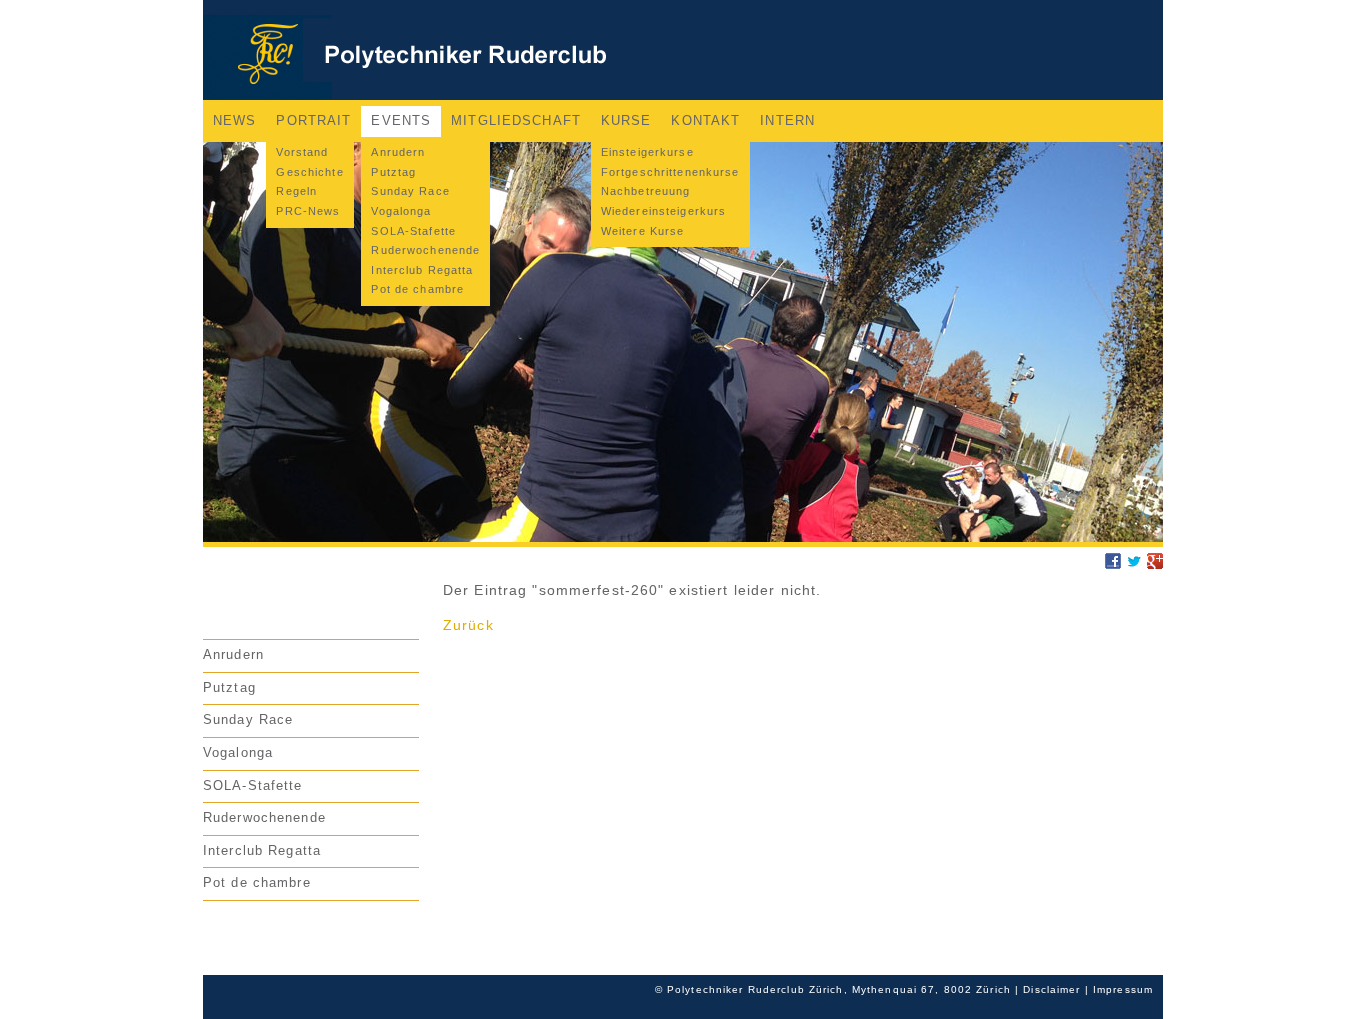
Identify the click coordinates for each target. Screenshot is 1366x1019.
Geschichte (309, 172)
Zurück (468, 625)
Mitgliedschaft (516, 121)
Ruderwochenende (425, 250)
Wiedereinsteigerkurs (663, 211)
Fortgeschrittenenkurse (670, 172)
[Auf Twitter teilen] (1134, 564)
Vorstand (302, 152)
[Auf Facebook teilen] (1113, 564)
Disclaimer (1051, 989)
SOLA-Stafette (413, 231)
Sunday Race (410, 191)
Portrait (313, 121)
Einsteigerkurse (647, 152)
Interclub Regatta (422, 270)
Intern (787, 121)
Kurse (626, 121)
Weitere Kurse (643, 231)
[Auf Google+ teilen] (1155, 564)
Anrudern (398, 152)
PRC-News (308, 211)
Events (401, 121)
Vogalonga (401, 211)
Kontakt (705, 121)
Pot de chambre (417, 289)
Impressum (1123, 989)
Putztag (393, 172)
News (234, 121)
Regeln (296, 191)
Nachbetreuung (646, 191)
